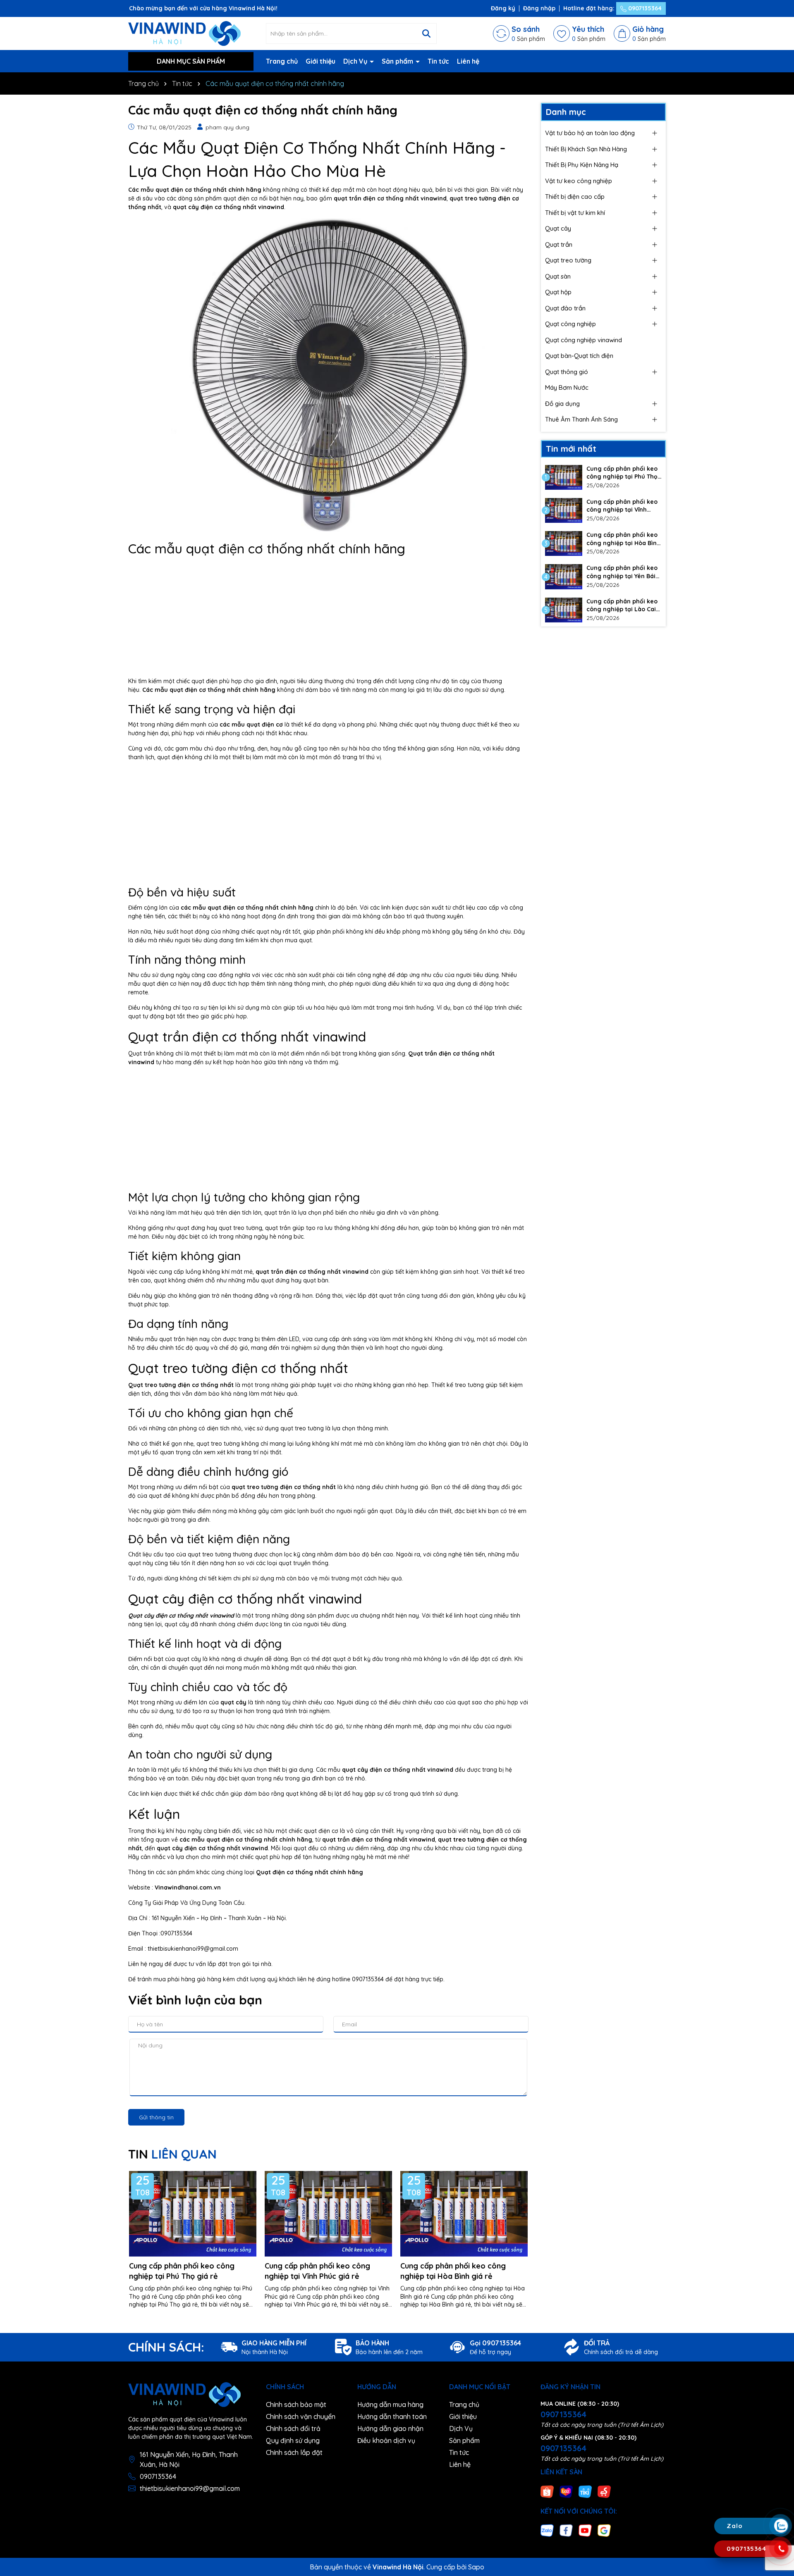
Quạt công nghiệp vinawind (584, 340)
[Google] (604, 2530)
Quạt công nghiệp (570, 324)
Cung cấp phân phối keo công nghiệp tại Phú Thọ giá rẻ (182, 2271)
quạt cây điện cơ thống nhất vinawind (398, 1770)
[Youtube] (585, 2530)
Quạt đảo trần (565, 308)
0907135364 (644, 8)
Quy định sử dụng (293, 2440)
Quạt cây (558, 228)
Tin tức (438, 61)
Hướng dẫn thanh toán (392, 2416)
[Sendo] (604, 2491)
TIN (172, 2154)
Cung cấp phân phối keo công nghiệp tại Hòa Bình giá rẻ (453, 2271)
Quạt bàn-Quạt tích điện (579, 356)
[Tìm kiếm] (426, 33)
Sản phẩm (398, 61)
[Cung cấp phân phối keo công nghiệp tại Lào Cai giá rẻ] (564, 610)
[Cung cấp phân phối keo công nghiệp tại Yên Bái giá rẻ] (564, 577)
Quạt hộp (558, 292)
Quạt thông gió (567, 372)
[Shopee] (547, 2491)
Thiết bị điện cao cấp (575, 197)
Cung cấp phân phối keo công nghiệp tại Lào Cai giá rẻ (622, 606)
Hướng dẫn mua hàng (390, 2404)
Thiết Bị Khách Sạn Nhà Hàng (586, 149)
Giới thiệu (320, 61)
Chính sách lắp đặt (294, 2452)
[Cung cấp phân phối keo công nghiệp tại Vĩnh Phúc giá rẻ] (564, 510)
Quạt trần (559, 244)
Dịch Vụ (356, 61)
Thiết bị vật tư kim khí (575, 213)
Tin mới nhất (571, 449)
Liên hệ (468, 61)
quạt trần (172, 1339)
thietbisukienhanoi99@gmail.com (190, 2488)
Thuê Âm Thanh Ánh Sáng (581, 419)
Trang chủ (282, 61)
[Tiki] (585, 2491)
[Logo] (184, 33)
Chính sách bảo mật (296, 2404)
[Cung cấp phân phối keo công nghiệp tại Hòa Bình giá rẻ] (564, 543)
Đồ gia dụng (562, 404)
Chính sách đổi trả (293, 2428)
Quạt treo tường (568, 260)
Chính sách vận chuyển (301, 2416)
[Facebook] (566, 2530)
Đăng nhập (539, 8)
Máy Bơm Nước (567, 387)
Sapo (476, 2567)
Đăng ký (503, 8)
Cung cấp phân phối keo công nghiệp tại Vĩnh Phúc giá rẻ (317, 2271)
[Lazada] (566, 2491)
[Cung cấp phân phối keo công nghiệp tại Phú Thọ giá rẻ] (564, 477)
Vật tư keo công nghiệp (579, 181)
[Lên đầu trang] (780, 2477)
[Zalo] (547, 2530)
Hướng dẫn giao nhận (390, 2428)
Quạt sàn (558, 276)
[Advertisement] (328, 619)
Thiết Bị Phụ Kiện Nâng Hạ (582, 165)
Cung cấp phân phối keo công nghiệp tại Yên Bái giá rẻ (622, 572)
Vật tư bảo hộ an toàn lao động (590, 133)
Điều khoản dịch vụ (386, 2440)
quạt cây (233, 1702)
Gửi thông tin (156, 2117)
